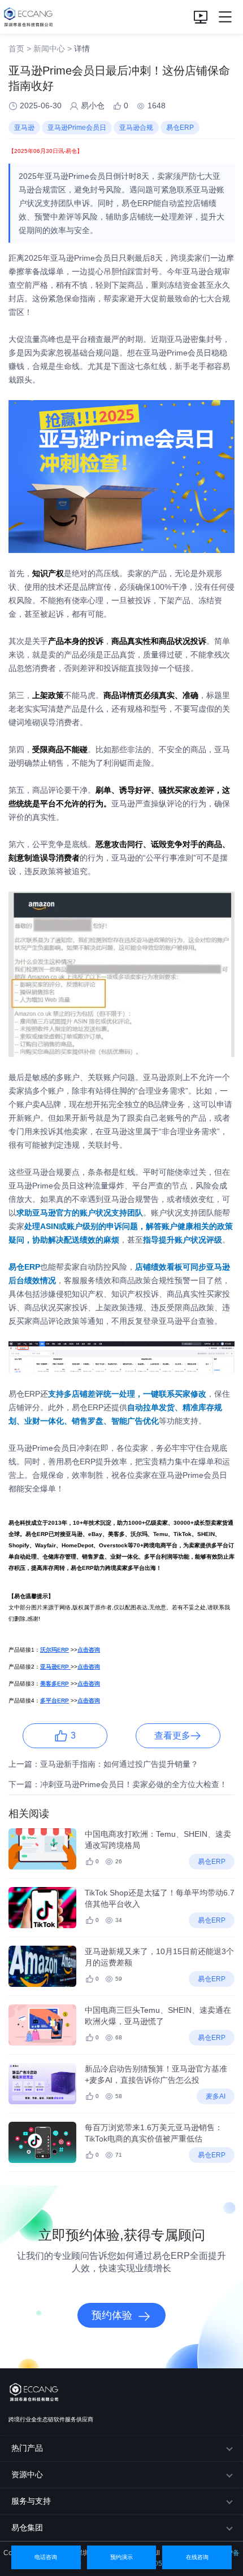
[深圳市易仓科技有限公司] (27, 17)
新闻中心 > (53, 49)
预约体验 (112, 2315)
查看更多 (172, 1735)
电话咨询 (46, 2557)
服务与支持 (31, 2501)
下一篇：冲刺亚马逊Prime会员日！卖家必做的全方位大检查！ (118, 1784)
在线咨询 (197, 2557)
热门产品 (27, 2448)
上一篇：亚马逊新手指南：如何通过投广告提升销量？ (103, 1764)
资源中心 (27, 2474)
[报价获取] (201, 17)
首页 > (20, 49)
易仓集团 (27, 2527)
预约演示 (121, 2557)
